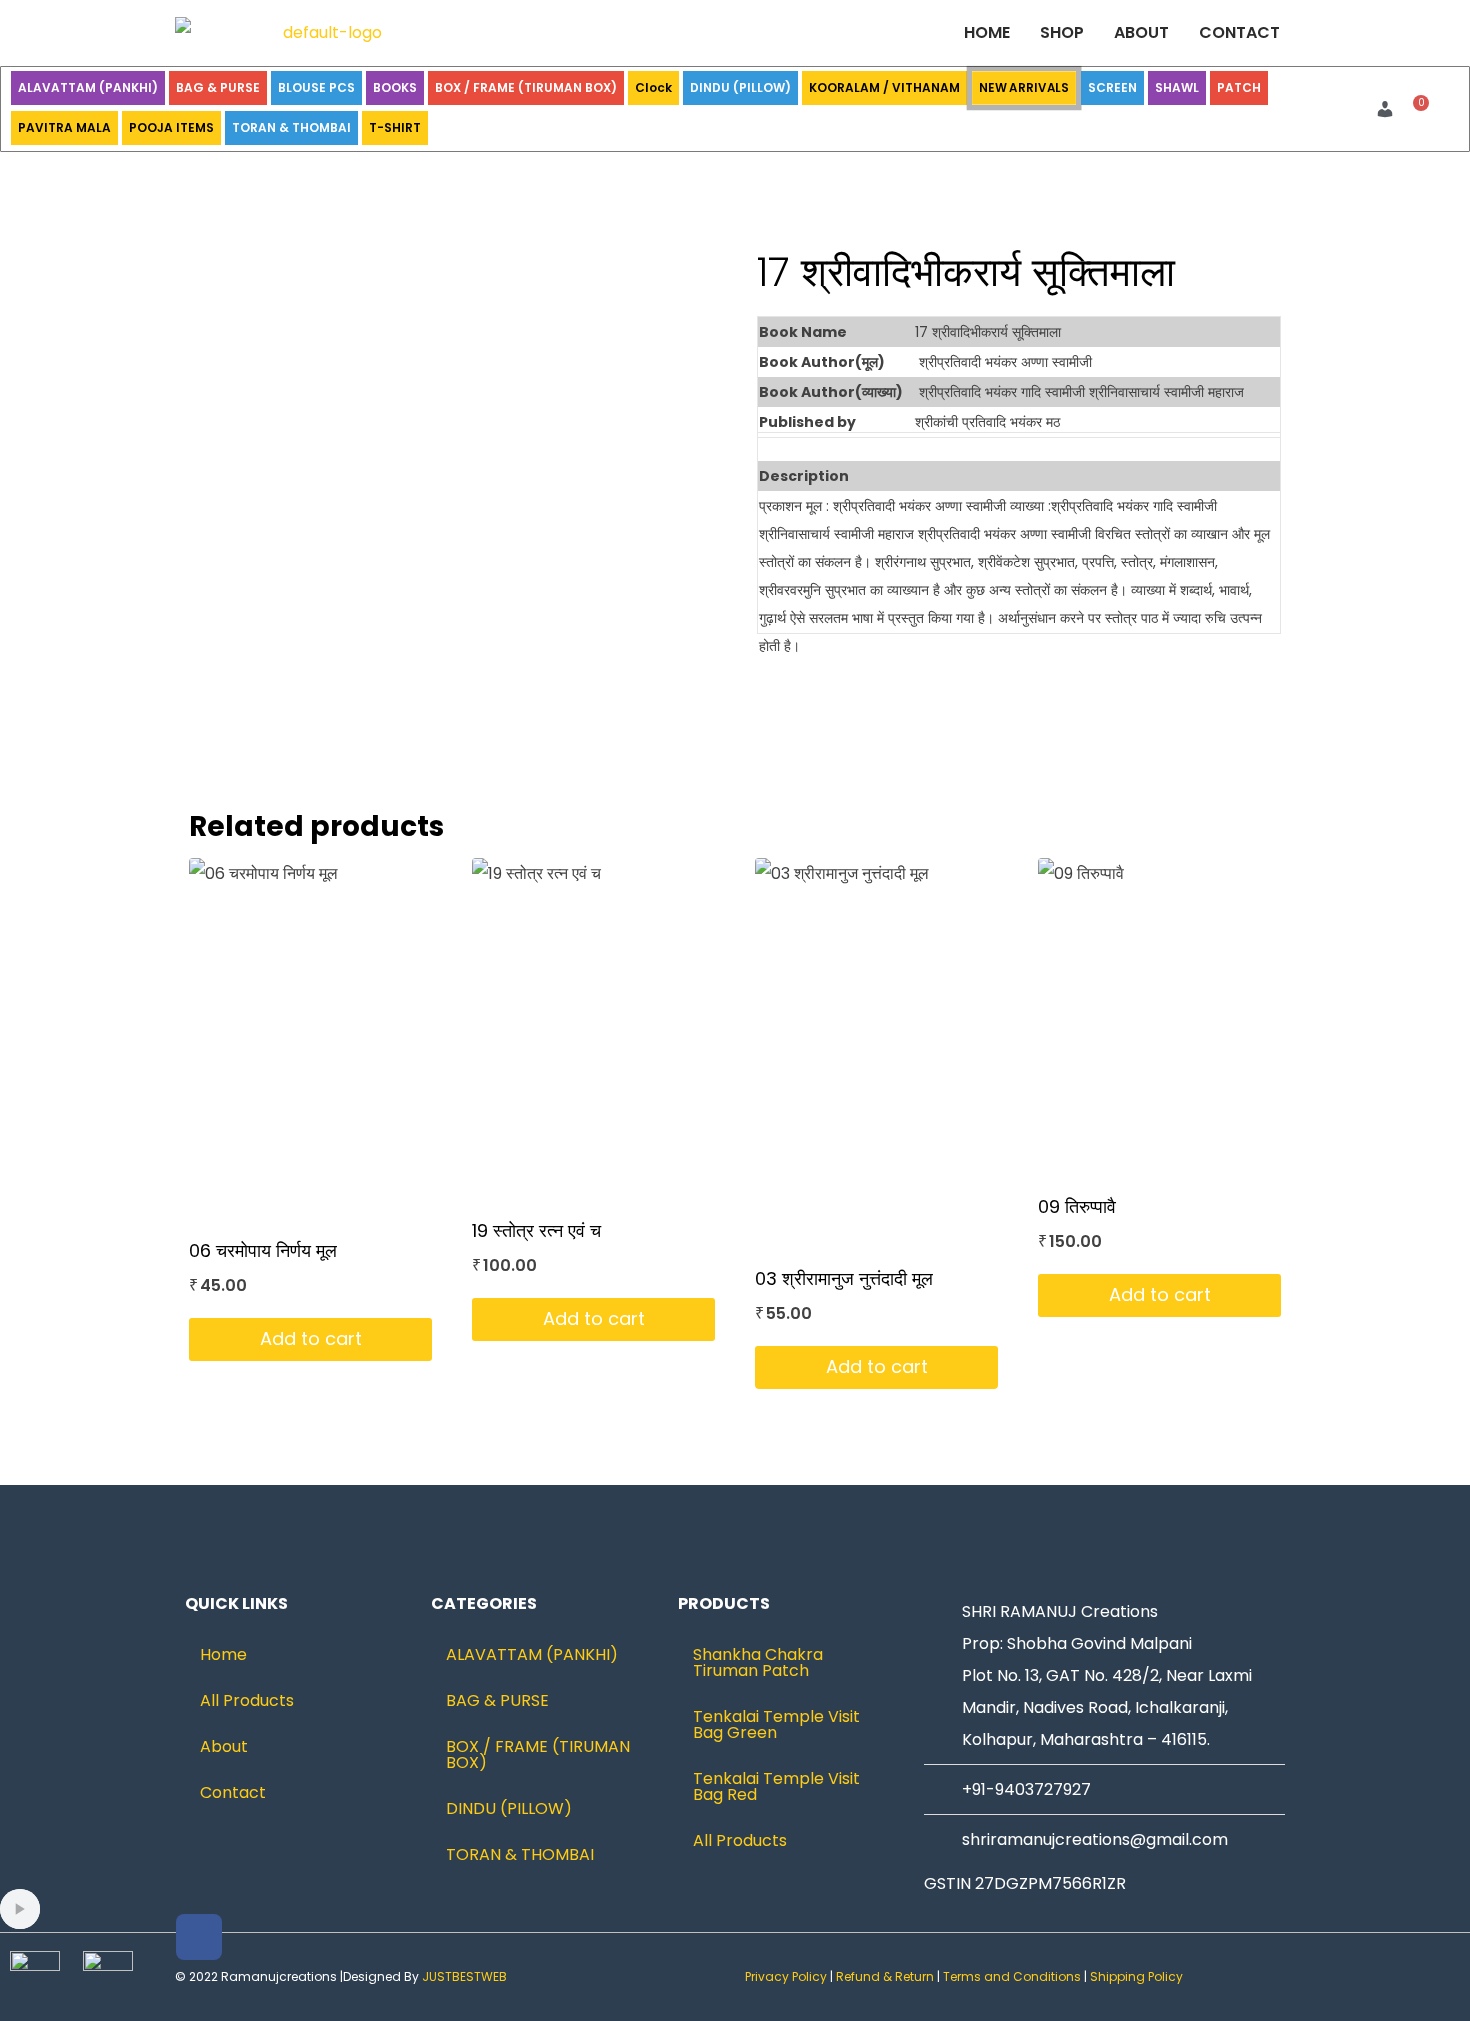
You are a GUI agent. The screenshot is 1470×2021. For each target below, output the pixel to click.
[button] (1390, 109)
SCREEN (1112, 87)
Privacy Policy (786, 1976)
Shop (1062, 32)
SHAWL (1177, 87)
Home (987, 32)
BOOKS (395, 87)
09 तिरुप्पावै (1077, 1206)
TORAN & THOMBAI (291, 127)
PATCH (1239, 87)
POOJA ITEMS (171, 127)
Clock (653, 87)
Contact (1239, 32)
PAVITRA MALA (64, 127)
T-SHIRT (395, 127)
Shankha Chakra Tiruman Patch (758, 1662)
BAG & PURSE (218, 87)
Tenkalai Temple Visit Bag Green (776, 1724)
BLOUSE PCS (316, 87)
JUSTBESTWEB (464, 1976)
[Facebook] (199, 1937)
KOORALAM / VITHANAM (884, 87)
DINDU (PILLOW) (740, 87)
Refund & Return (885, 1976)
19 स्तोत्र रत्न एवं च (536, 1230)
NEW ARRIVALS (1024, 87)
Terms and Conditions (1012, 1976)
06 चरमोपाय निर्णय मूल (263, 1250)
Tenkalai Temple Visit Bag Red (776, 1786)
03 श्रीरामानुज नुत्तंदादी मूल (844, 1278)
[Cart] (1416, 109)
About (1141, 32)
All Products (247, 1700)
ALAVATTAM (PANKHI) (88, 87)
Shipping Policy (1138, 1976)
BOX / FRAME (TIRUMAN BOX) (526, 87)
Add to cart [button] (311, 1338)
